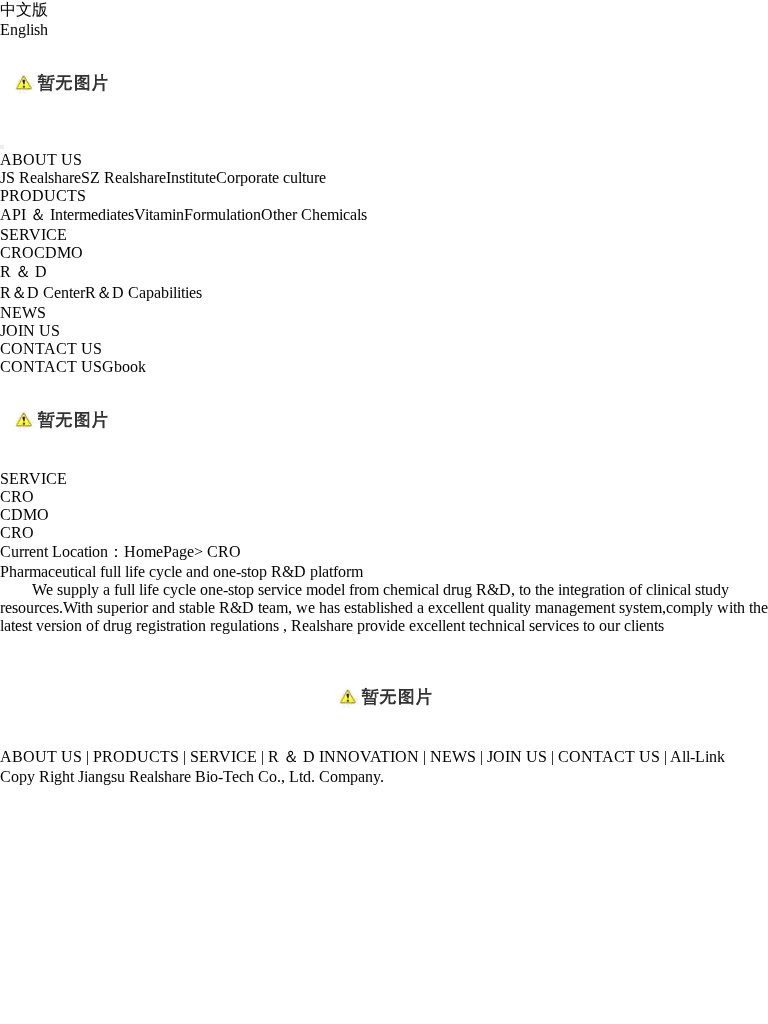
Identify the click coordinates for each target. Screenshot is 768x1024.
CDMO (58, 252)
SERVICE (33, 234)
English (24, 29)
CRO (17, 252)
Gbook (124, 366)
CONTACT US (51, 348)
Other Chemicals (314, 214)
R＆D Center (42, 292)
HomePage (159, 551)
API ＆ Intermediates (67, 214)
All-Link (697, 756)
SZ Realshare (123, 177)
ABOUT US (41, 159)
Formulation (222, 214)
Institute (191, 177)
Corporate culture (271, 177)
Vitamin (159, 214)
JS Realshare (40, 177)
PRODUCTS (43, 195)
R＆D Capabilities (143, 292)
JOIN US (30, 330)
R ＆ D (23, 271)
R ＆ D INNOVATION (343, 756)
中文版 (24, 9)
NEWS (23, 312)
